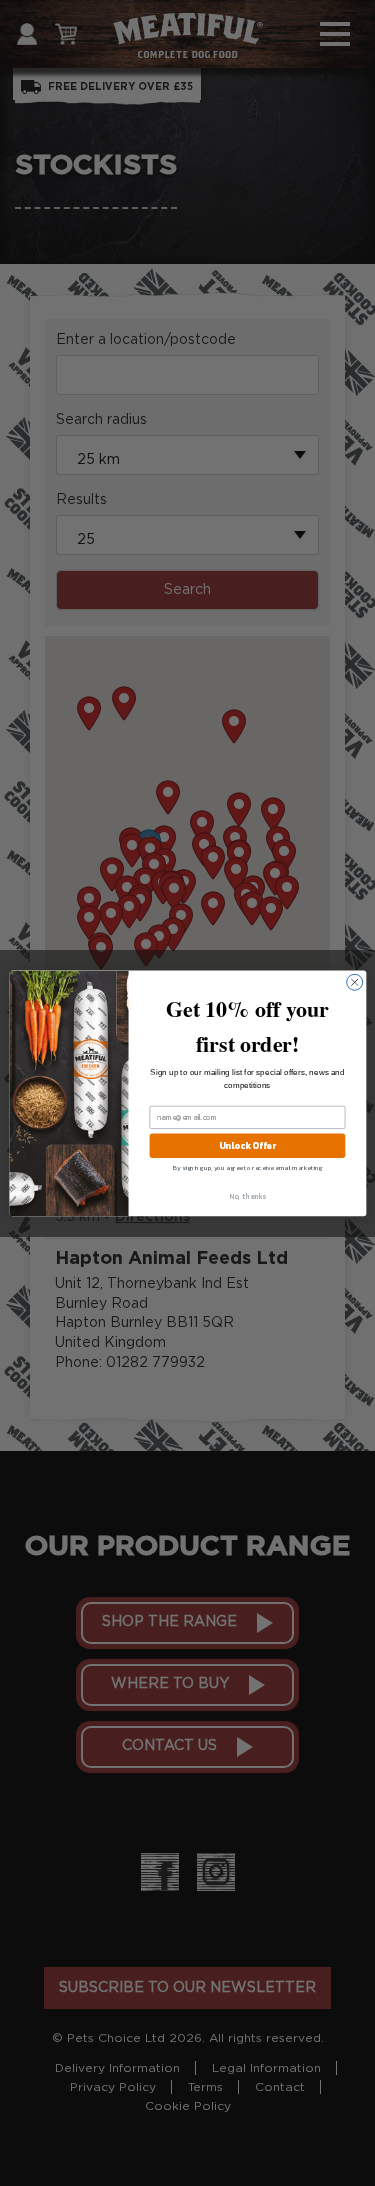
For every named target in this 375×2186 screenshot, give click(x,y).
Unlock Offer (246, 1146)
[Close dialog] (354, 982)
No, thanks (247, 1195)
